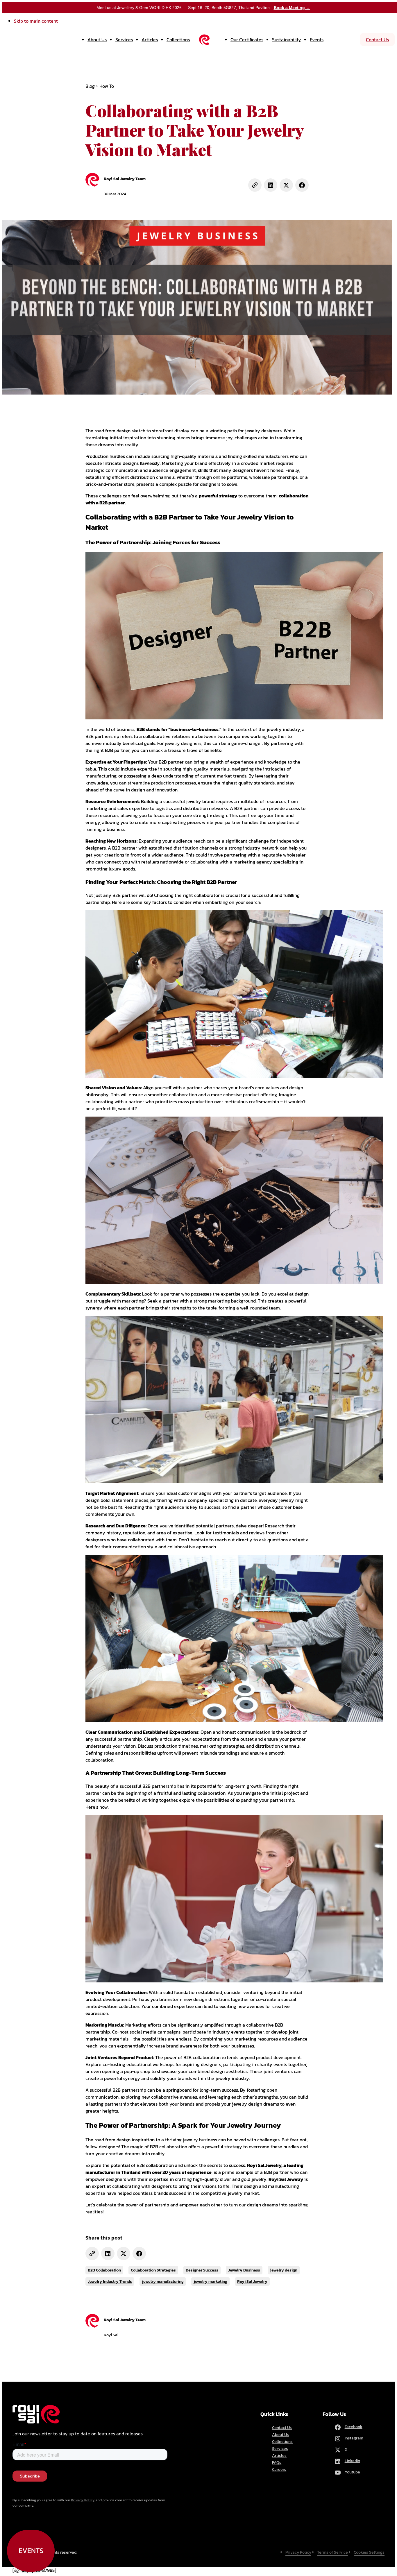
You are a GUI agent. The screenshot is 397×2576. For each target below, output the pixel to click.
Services (124, 40)
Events (317, 40)
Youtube (352, 2472)
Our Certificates (247, 40)
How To (107, 86)
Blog (90, 86)
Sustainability (287, 40)
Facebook (354, 2427)
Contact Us (377, 40)
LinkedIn (352, 2461)
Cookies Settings (369, 2552)
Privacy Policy (83, 2500)
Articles (150, 40)
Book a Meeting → (292, 8)
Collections (178, 40)
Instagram (354, 2438)
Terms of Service (332, 2552)
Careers (279, 2470)
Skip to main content (36, 21)
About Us (97, 40)
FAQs (277, 2463)
